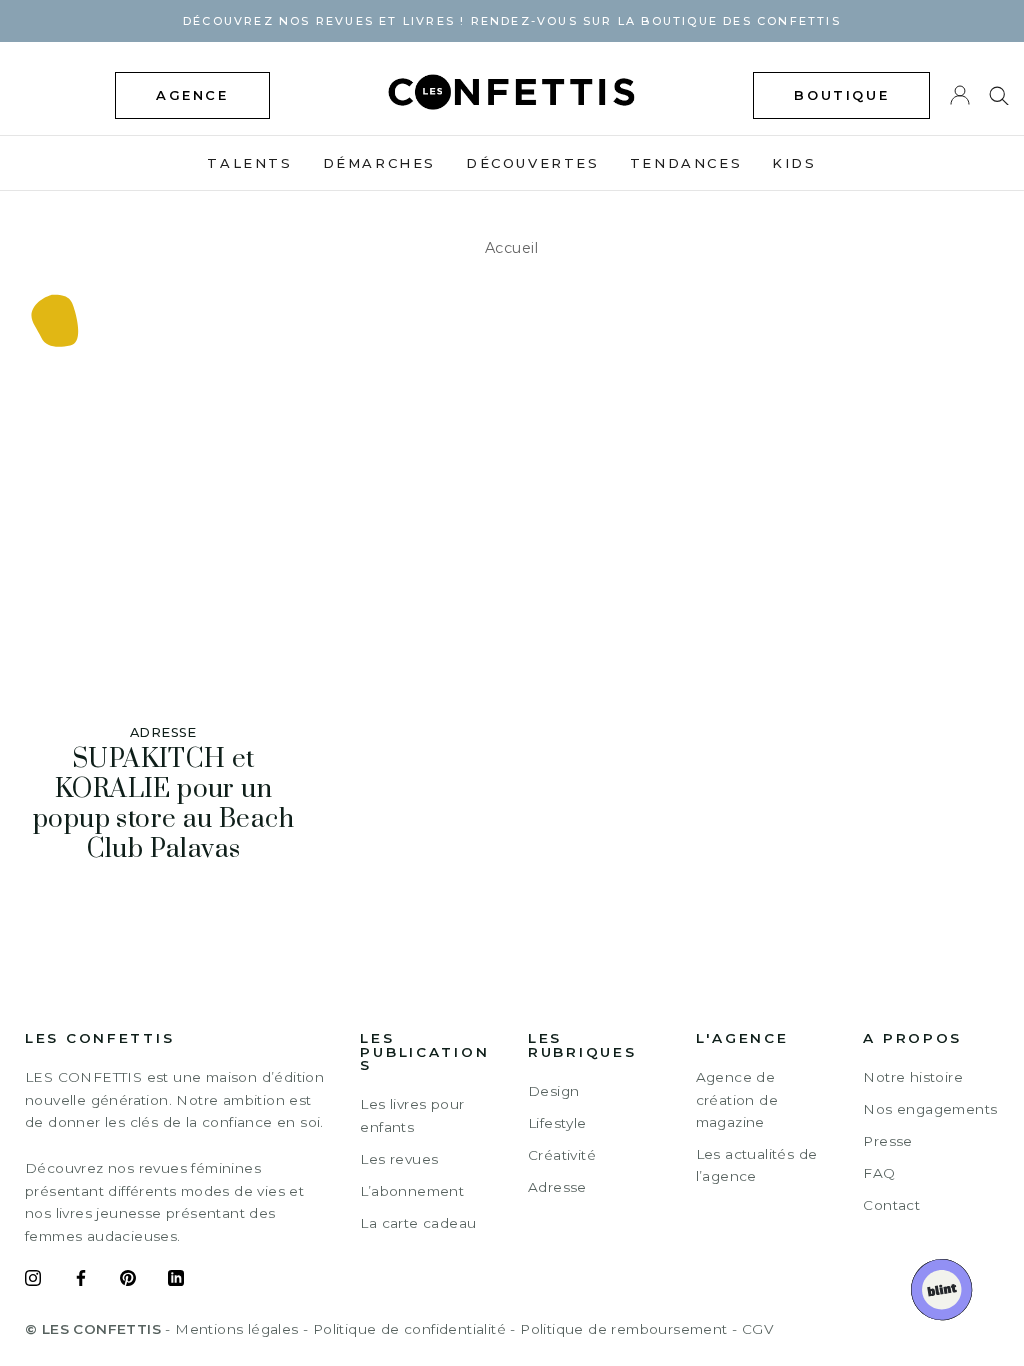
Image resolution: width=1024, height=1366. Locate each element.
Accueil (512, 248)
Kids (794, 163)
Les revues (399, 1159)
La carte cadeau (418, 1223)
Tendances (686, 163)
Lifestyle (557, 1123)
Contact (891, 1205)
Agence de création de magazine (737, 1099)
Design (553, 1091)
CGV (757, 1329)
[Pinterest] (128, 1281)
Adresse (557, 1187)
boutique (841, 95)
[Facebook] (81, 1281)
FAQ (879, 1173)
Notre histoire (913, 1077)
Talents (249, 163)
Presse (887, 1141)
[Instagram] (33, 1281)
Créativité (562, 1155)
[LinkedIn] (176, 1281)
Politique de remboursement (623, 1329)
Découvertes (533, 163)
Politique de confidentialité (409, 1329)
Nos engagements (930, 1109)
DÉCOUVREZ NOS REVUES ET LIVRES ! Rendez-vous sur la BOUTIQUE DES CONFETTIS (512, 21)
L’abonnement (412, 1191)
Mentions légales (236, 1329)
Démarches (379, 163)
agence (192, 95)
